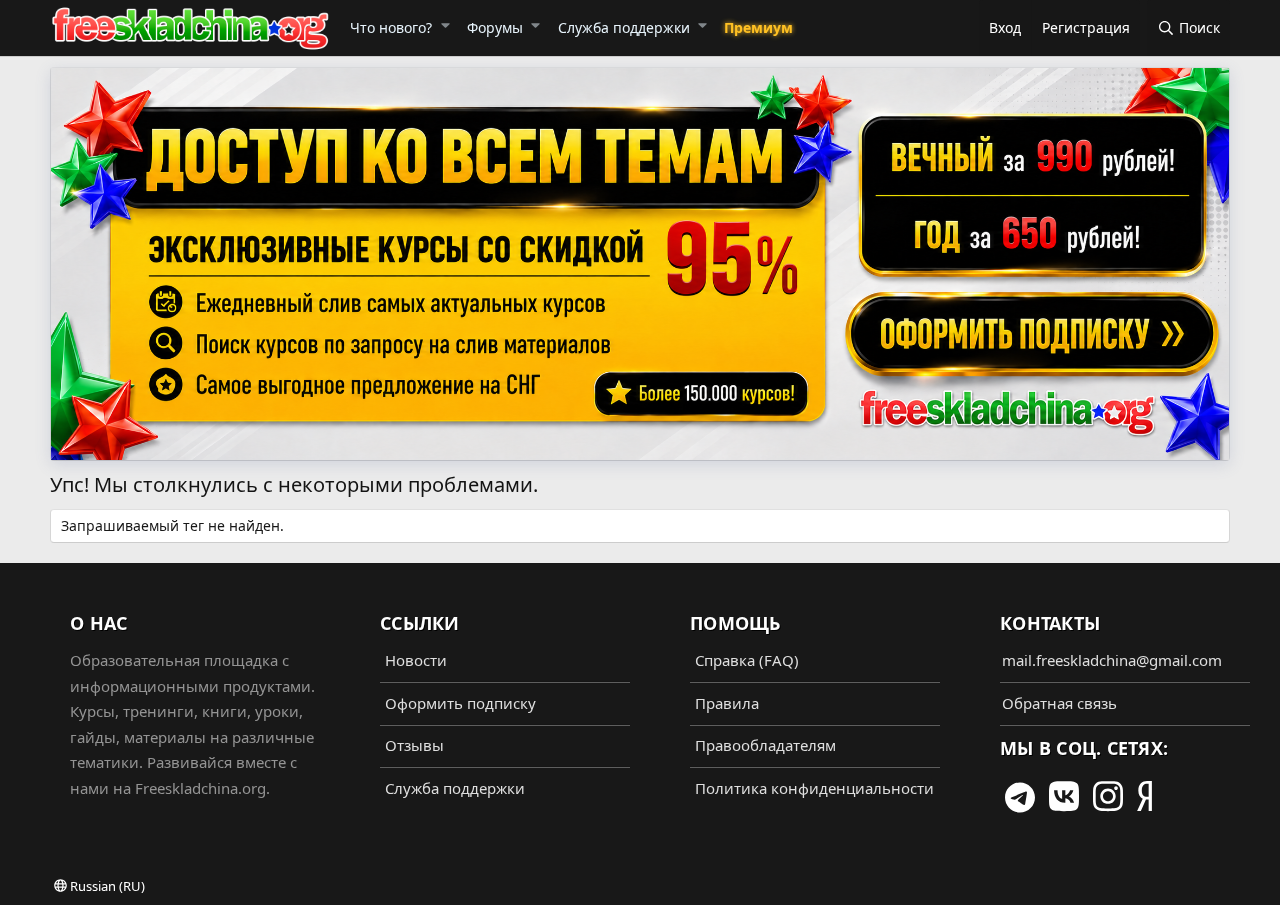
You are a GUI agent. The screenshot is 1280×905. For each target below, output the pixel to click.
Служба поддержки (624, 27)
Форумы (495, 27)
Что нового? (391, 27)
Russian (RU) (106, 886)
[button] (444, 25)
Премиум (758, 27)
